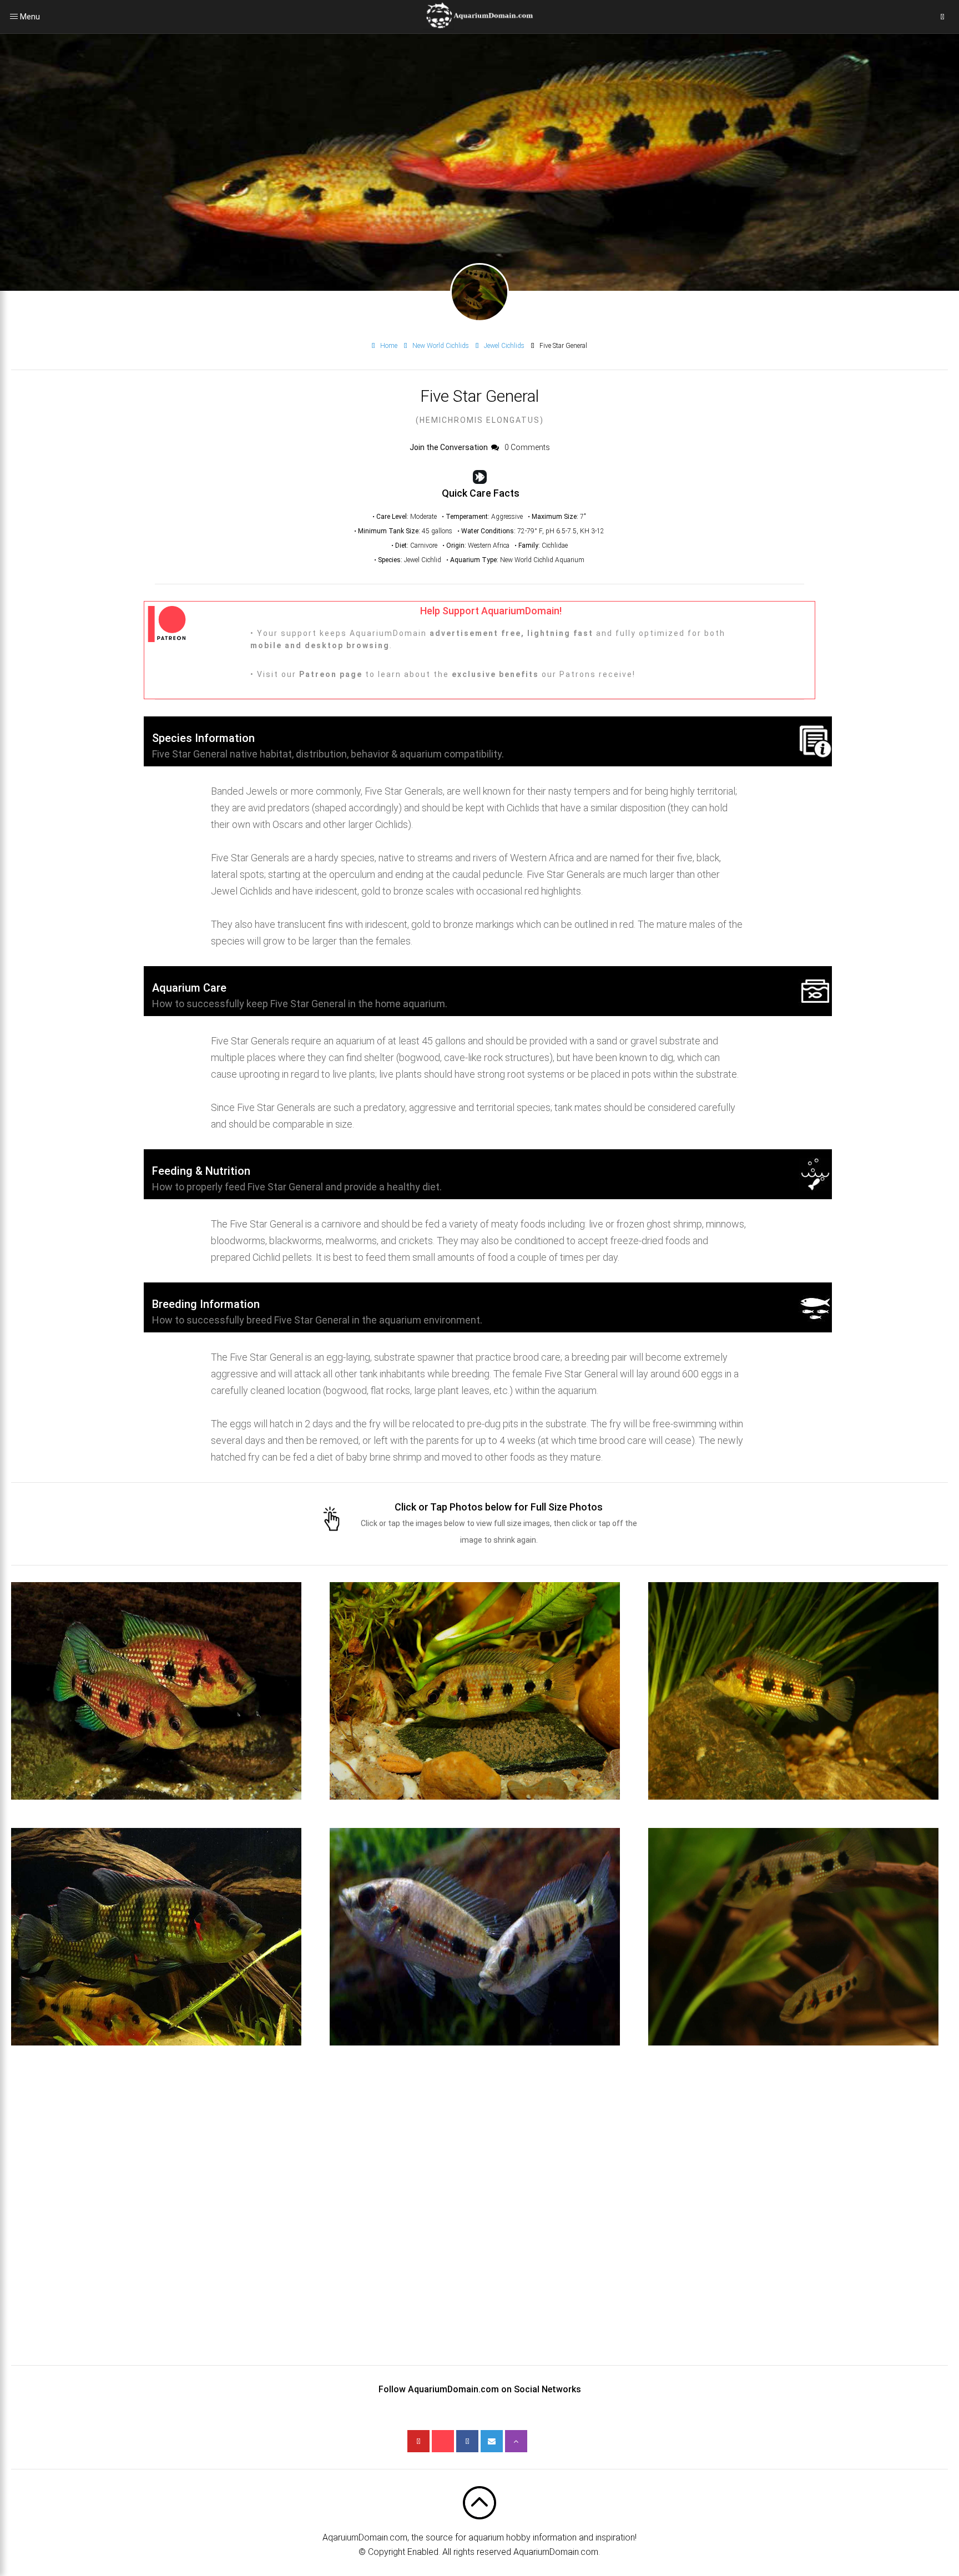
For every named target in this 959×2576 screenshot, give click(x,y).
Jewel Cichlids (504, 346)
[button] (156, 1691)
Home (389, 346)
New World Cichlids (441, 346)
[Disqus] (479, 2226)
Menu (14, 17)
